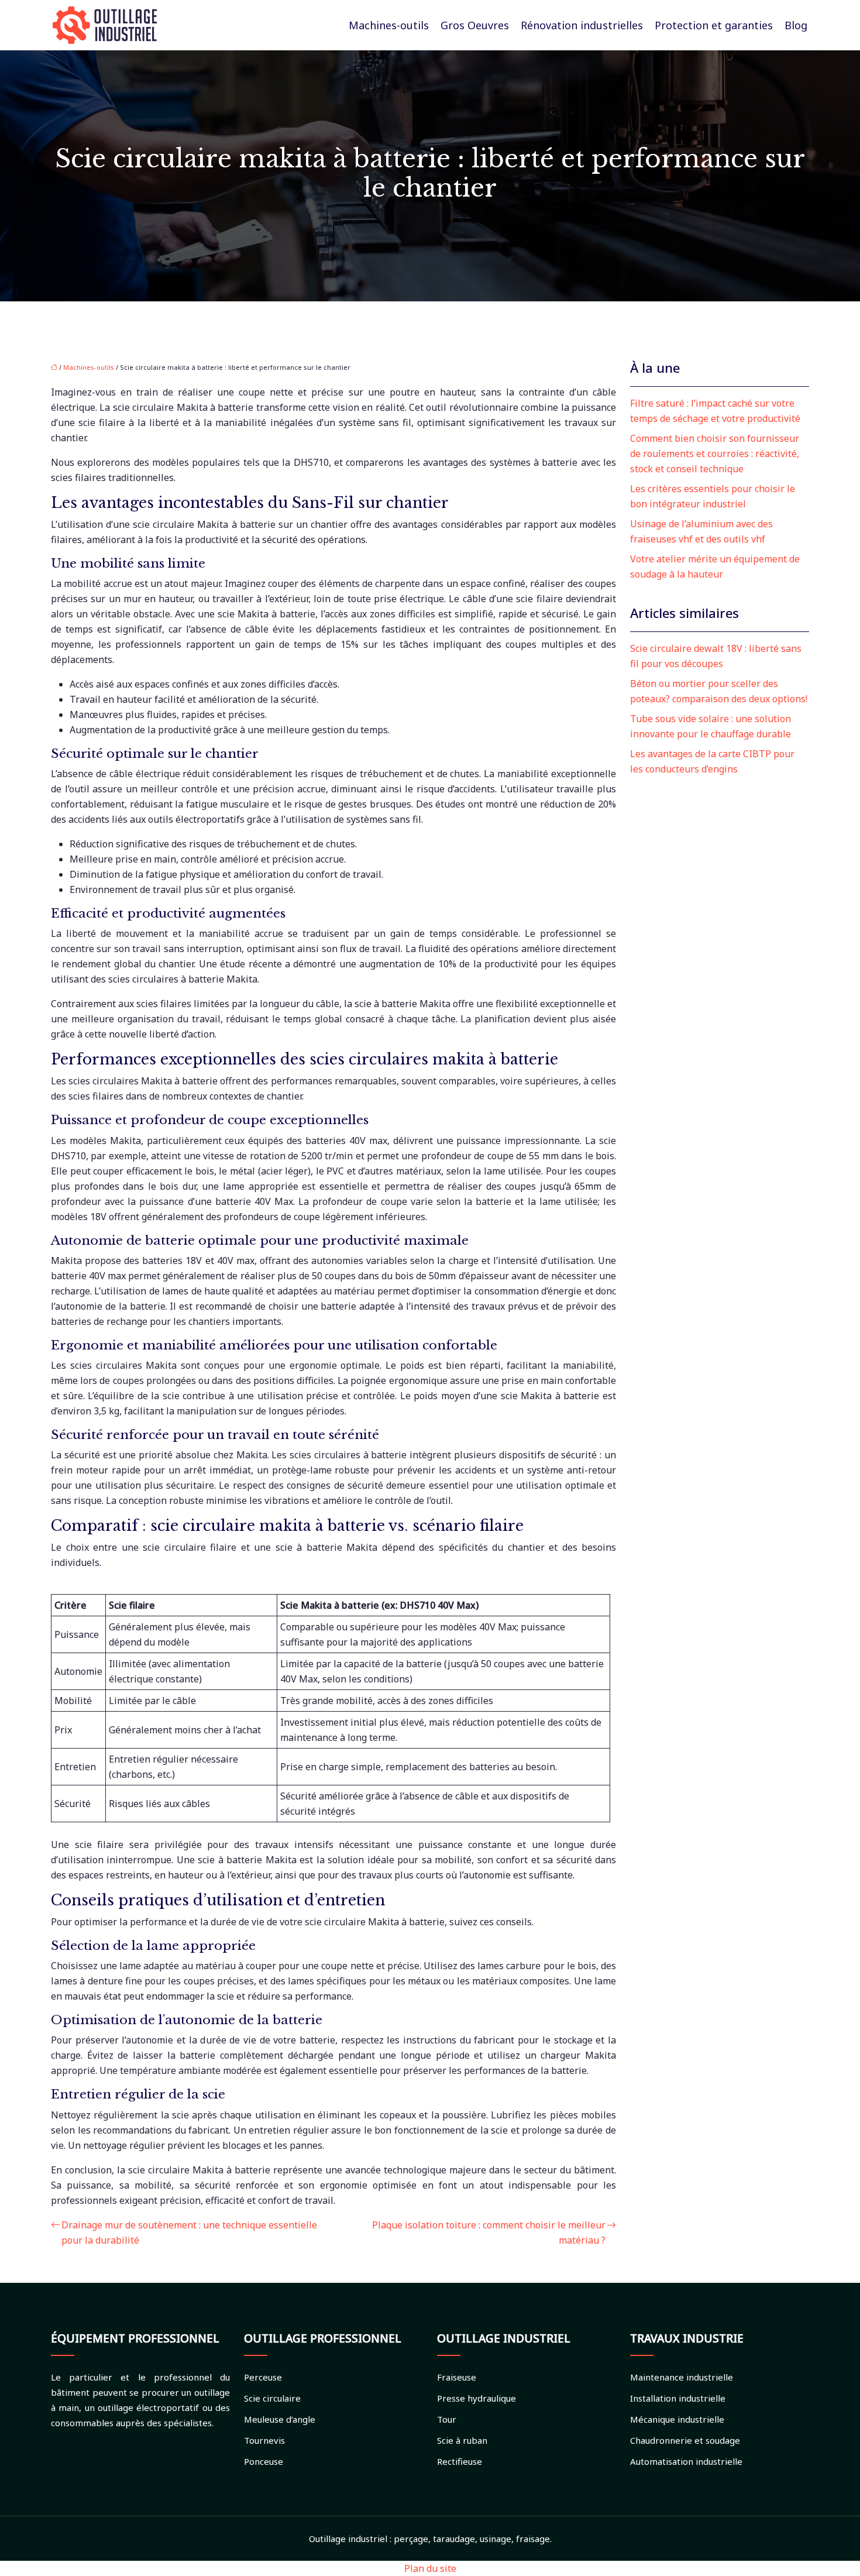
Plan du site (430, 2568)
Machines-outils (389, 25)
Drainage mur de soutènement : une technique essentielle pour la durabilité (189, 2232)
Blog (796, 25)
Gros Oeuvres (475, 25)
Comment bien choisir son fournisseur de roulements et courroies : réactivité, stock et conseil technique (715, 454)
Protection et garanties (714, 25)
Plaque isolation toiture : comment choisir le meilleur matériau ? (489, 2232)
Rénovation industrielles (582, 25)
